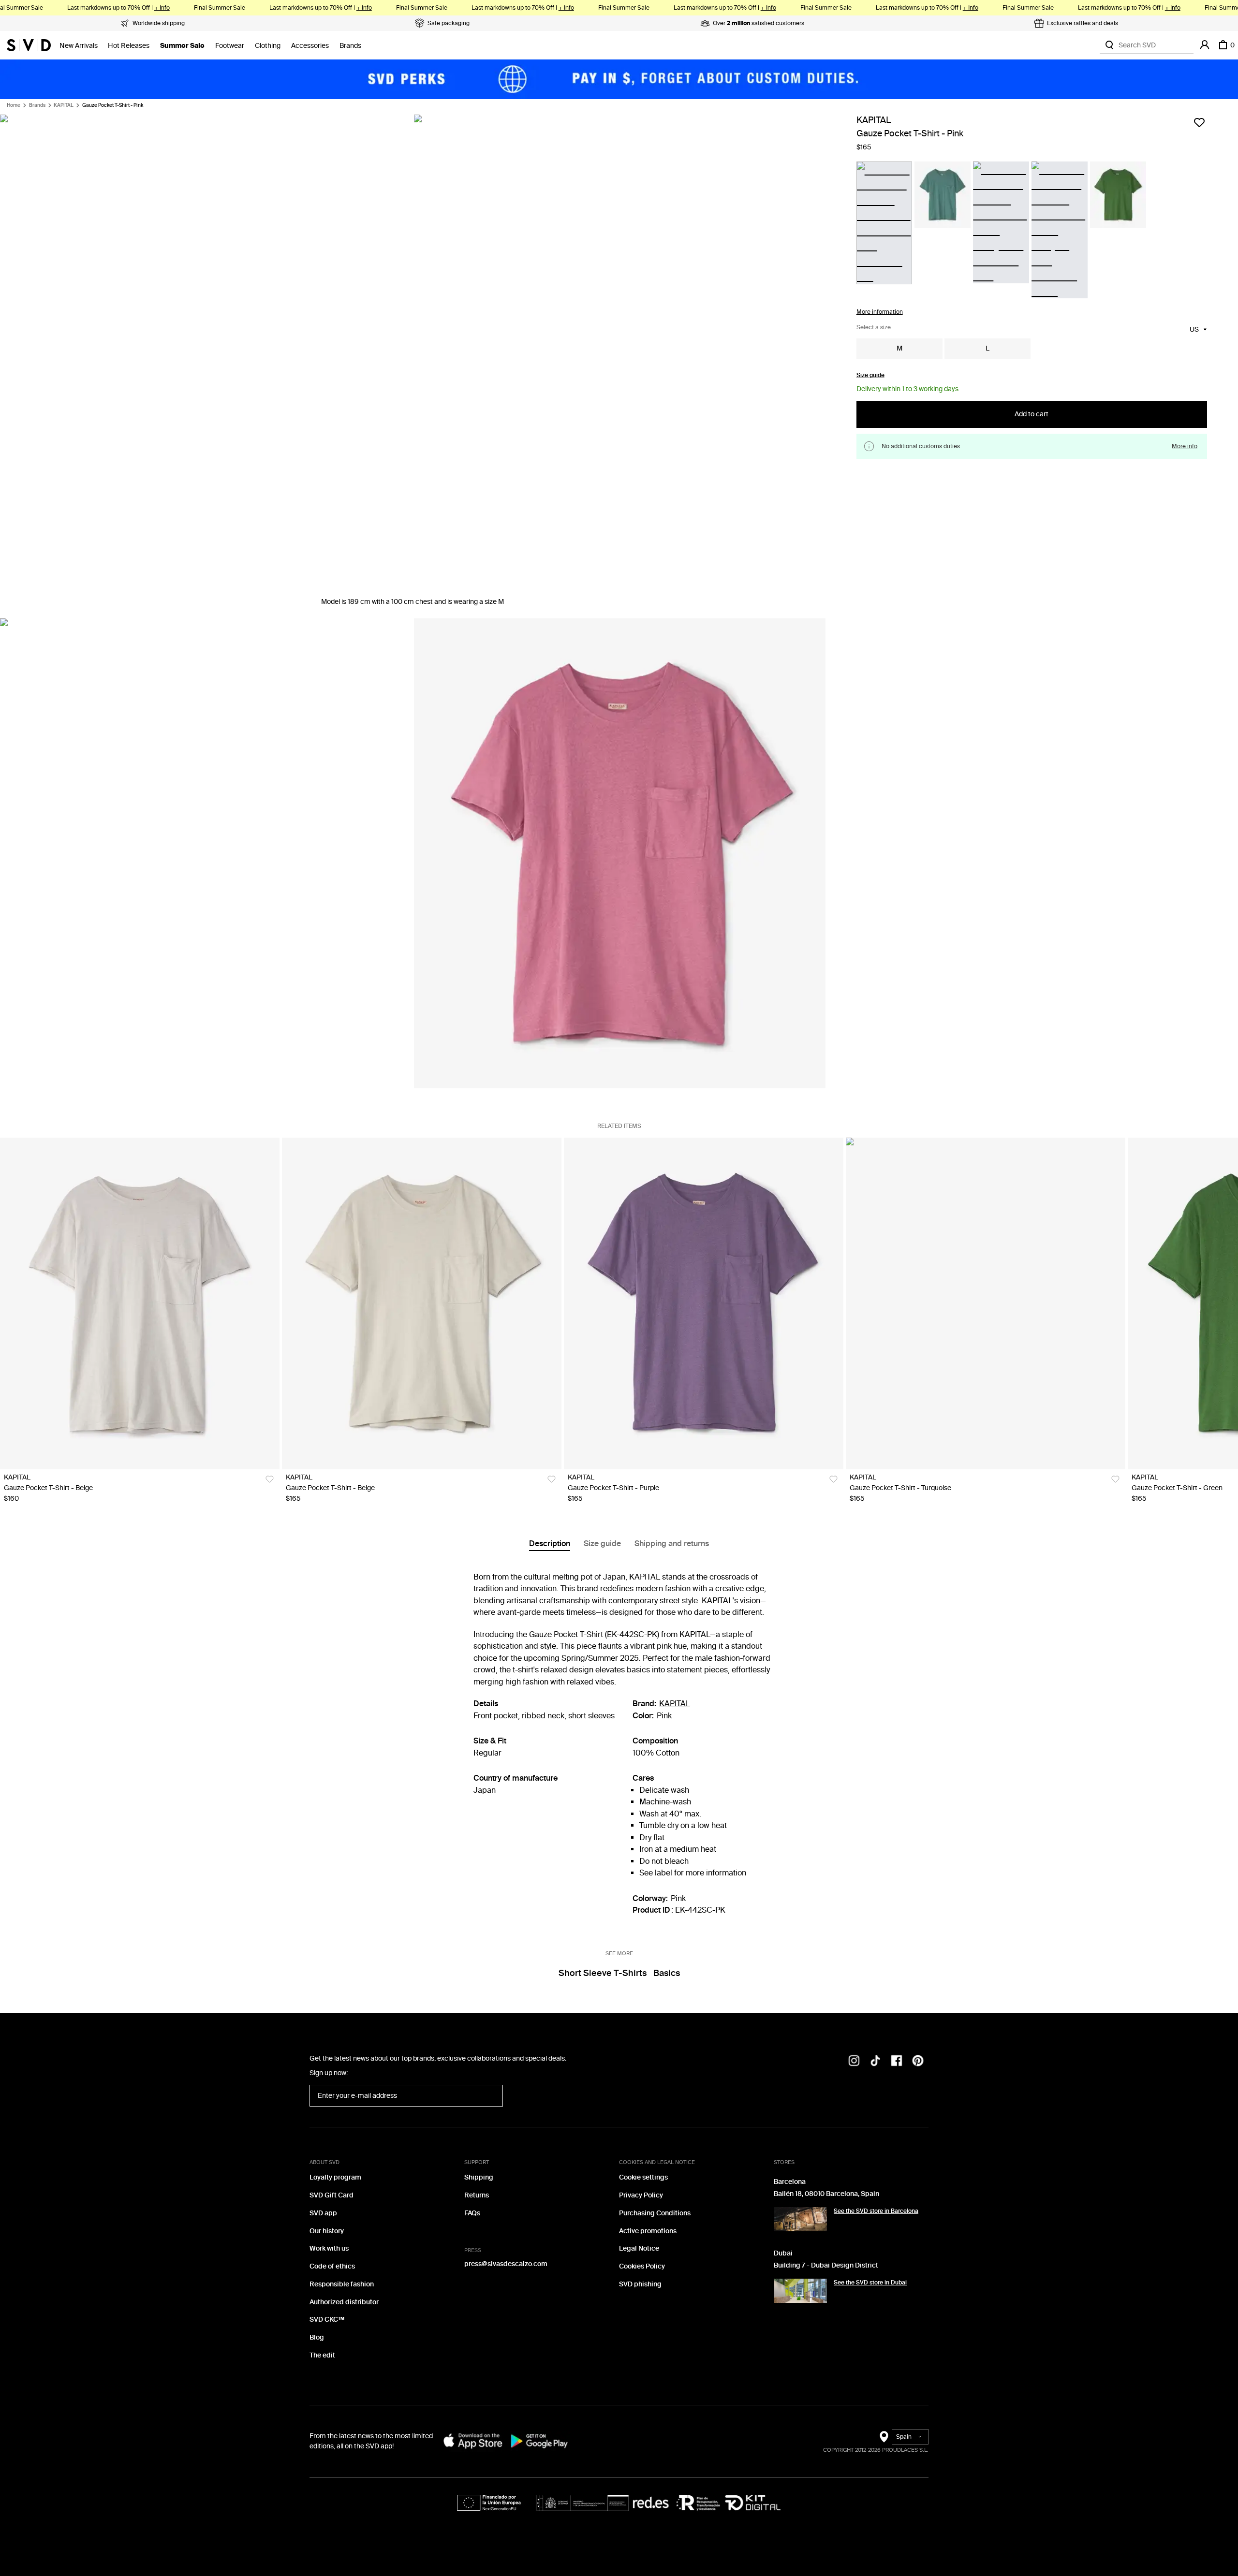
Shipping (479, 2177)
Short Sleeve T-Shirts (603, 1973)
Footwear (230, 46)
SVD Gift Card (332, 2195)
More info (1185, 446)
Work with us (329, 2248)
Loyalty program (335, 2177)
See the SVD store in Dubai (870, 2283)
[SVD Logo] (29, 45)
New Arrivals (79, 46)
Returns (477, 2195)
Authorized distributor (344, 2302)
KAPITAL (64, 105)
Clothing (268, 46)
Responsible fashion (342, 2284)
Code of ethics (332, 2266)
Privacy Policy (641, 2195)
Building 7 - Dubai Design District (826, 2265)
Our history (327, 2231)
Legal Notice (639, 2248)
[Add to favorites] (1199, 122)
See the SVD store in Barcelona (876, 2211)
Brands (350, 46)
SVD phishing (640, 2284)
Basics (667, 1973)
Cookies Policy (642, 2266)
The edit (322, 2355)
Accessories (310, 46)
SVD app (323, 2213)
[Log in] (1205, 45)
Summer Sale (182, 46)
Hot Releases (129, 46)
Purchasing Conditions (655, 2213)
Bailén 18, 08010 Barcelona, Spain (826, 2194)
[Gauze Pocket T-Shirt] (140, 1303)
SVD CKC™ (327, 2320)
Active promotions (648, 2231)
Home (14, 105)
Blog (317, 2337)
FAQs (472, 2213)
